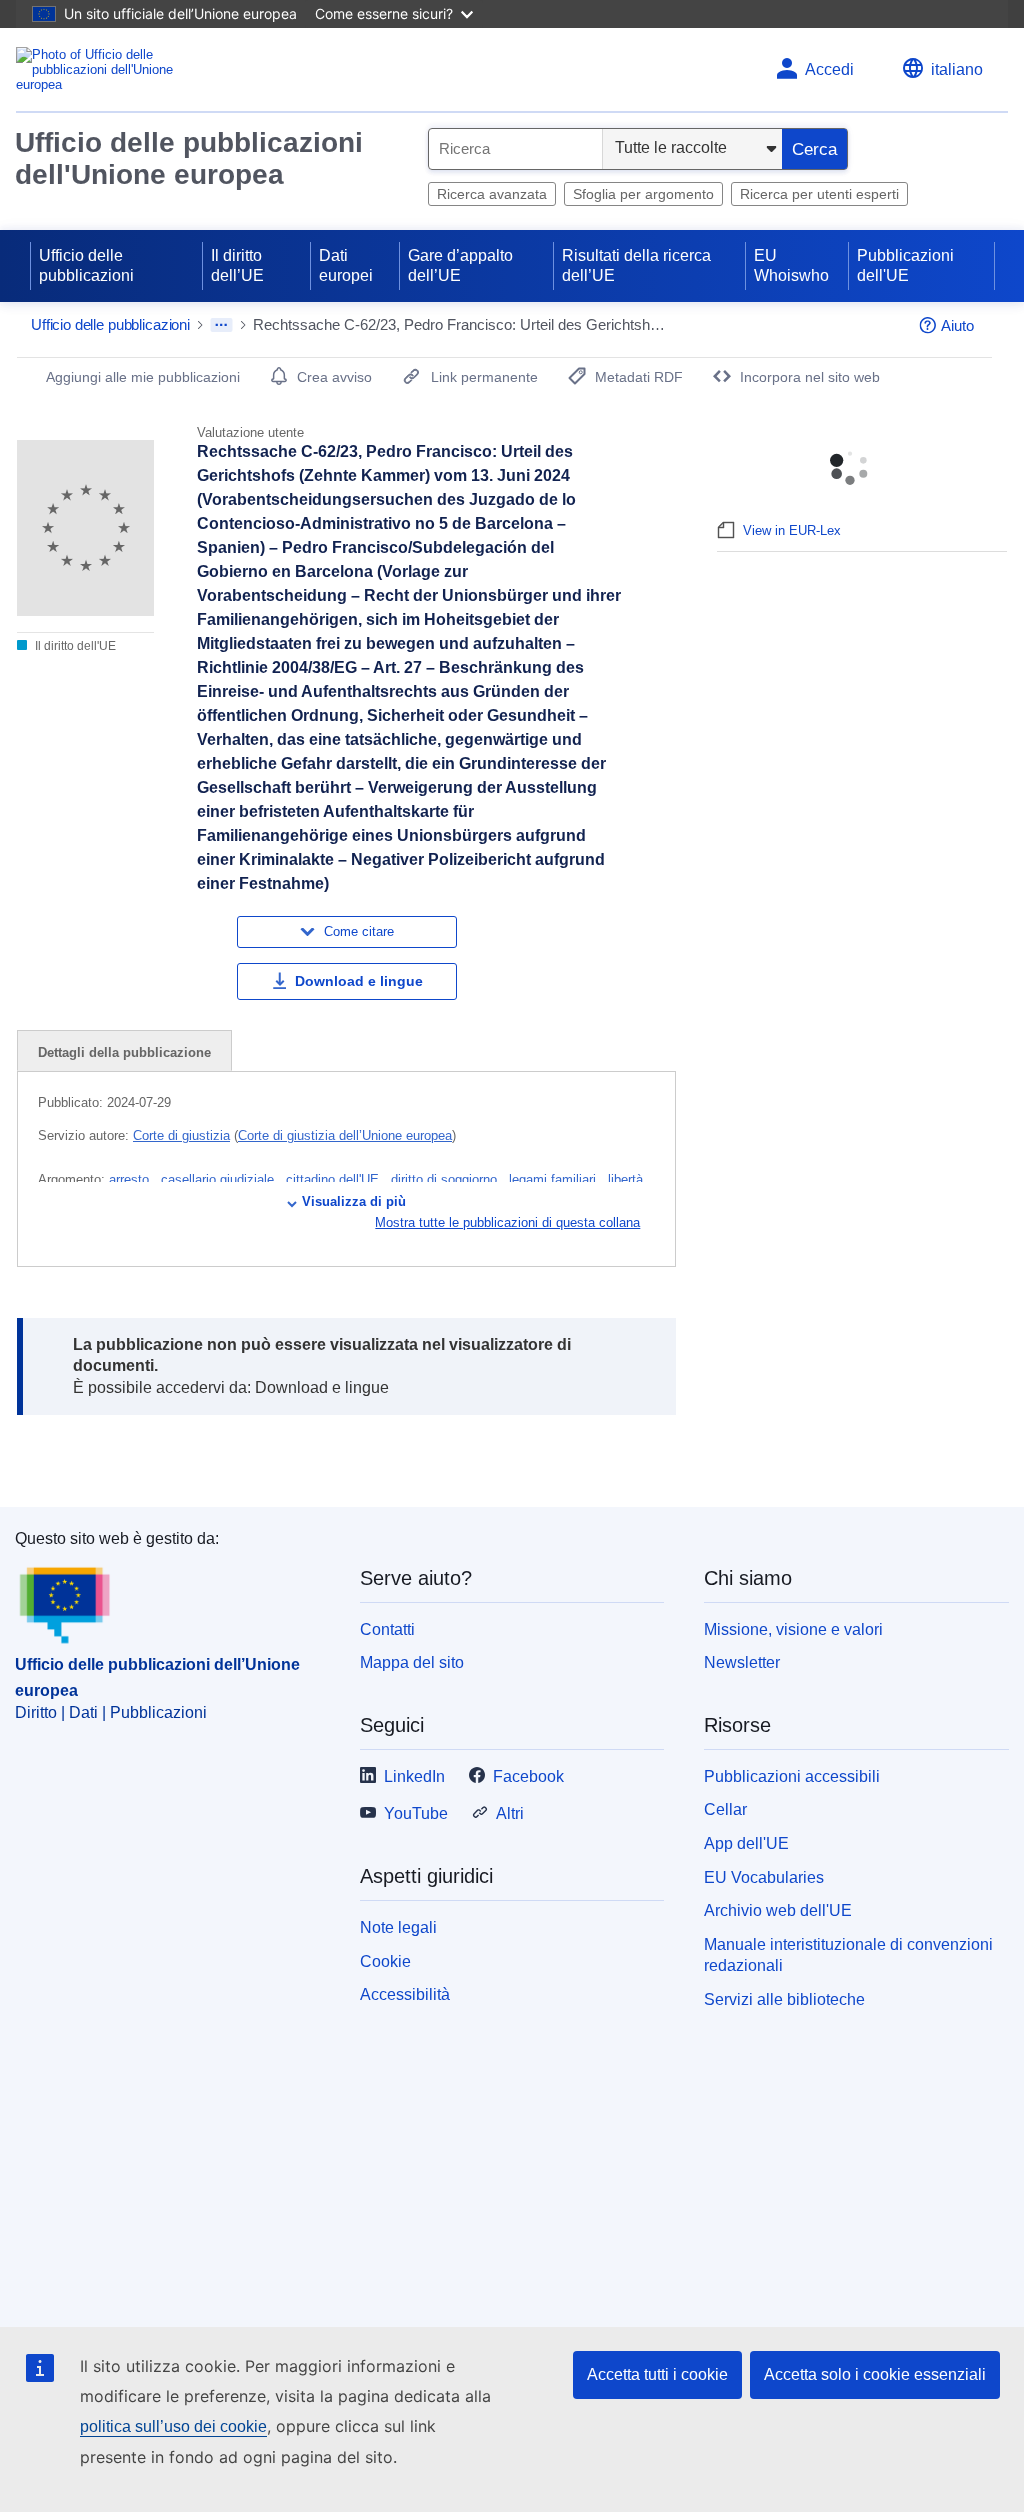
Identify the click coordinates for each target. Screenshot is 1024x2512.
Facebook (528, 1776)
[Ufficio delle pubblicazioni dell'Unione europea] (95, 69)
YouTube (416, 1813)
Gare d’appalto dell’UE (460, 265)
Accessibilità (405, 1994)
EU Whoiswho (791, 265)
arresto (131, 1179)
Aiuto (957, 325)
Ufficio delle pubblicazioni (86, 265)
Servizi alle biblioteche (784, 1999)
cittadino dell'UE (334, 1179)
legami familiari (554, 1179)
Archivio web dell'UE (778, 1910)
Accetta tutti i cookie (657, 2374)
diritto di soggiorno (446, 1179)
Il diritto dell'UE (74, 646)
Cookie (385, 1961)
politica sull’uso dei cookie (173, 2426)
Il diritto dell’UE (237, 265)
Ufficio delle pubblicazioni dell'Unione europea (189, 158)
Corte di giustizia (181, 1135)
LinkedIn (414, 1776)
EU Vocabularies (764, 1877)
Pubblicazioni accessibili (792, 1776)
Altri (510, 1813)
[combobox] (515, 149)
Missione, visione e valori (793, 1629)
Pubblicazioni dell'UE (905, 265)
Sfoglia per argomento (643, 194)
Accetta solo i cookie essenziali (875, 2374)
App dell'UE (746, 1843)
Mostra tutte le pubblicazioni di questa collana (507, 1222)
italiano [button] (957, 69)
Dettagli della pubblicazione (124, 1052)
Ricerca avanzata (492, 194)
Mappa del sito (412, 1662)
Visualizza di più (354, 1201)
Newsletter (742, 1662)
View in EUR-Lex (792, 530)
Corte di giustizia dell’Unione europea (345, 1135)
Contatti (387, 1629)
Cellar (725, 1809)
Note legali (398, 1927)
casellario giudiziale (219, 1179)
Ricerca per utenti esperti (819, 194)
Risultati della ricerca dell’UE (636, 265)
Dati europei (346, 265)
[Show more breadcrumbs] (221, 325)
